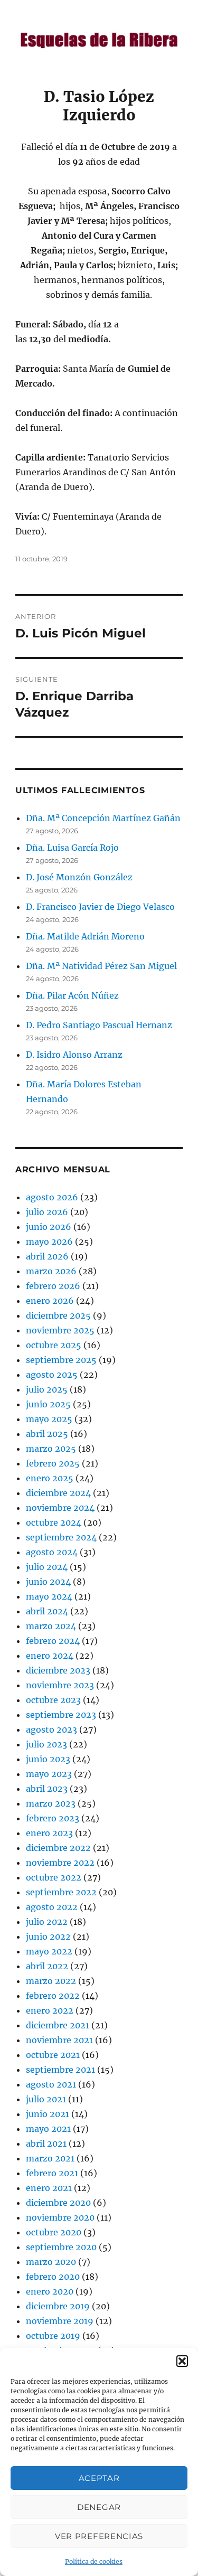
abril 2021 (46, 2143)
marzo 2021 (50, 2158)
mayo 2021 (48, 2129)
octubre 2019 (53, 2336)
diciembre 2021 (58, 2025)
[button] (182, 2361)
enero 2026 (50, 1301)
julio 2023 (46, 1744)
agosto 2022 (52, 1907)
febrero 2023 (53, 1818)
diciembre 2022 (58, 1848)
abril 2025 (47, 1434)
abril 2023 (47, 1789)
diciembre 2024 (58, 1493)
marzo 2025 (51, 1449)
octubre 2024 (54, 1522)
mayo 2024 (49, 1596)
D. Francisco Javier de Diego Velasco (100, 907)
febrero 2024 (53, 1641)
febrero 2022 (53, 1996)
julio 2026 (47, 1212)
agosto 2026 (52, 1197)
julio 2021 (46, 2099)
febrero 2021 (52, 2173)
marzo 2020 (51, 2262)
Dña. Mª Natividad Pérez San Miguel (101, 966)
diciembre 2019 (58, 2306)
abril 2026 (47, 1256)
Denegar (99, 2507)
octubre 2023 (53, 1700)
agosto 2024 (52, 1552)
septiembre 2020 (61, 2247)
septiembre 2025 (61, 1360)
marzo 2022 (51, 1981)
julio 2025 (47, 1389)
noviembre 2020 (60, 2217)
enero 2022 (50, 2010)
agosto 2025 (52, 1375)
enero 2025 (50, 1478)
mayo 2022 (49, 1951)
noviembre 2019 (60, 2321)
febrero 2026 (53, 1286)
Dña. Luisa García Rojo (72, 848)
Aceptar (99, 2478)
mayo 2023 (49, 1774)
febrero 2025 (53, 1463)
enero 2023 (49, 1833)
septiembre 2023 (61, 1715)
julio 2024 (47, 1567)
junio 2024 (48, 1582)
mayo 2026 (49, 1242)
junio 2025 (48, 1404)
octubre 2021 (53, 2055)
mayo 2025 (49, 1419)
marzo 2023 (51, 1803)
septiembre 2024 (61, 1537)
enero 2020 (50, 2291)
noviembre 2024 (60, 1508)
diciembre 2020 (58, 2203)
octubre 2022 (54, 1877)
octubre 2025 (54, 1345)
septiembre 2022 (61, 1892)
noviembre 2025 (60, 1330)
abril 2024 (47, 1611)
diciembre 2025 (58, 1315)
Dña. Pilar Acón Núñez (72, 995)
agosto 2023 (51, 1729)
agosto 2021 (51, 2084)
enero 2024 (50, 1656)
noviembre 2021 (59, 2040)
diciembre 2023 (58, 1670)
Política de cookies (94, 2561)
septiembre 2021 (60, 2070)
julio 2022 (47, 1922)
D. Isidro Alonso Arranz (74, 1055)
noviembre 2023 (60, 1685)
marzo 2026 (51, 1271)
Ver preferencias (99, 2536)
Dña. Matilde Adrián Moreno (85, 936)
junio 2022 (48, 1936)
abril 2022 (47, 1966)
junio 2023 (48, 1759)
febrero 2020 (53, 2277)
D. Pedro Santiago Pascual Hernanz (99, 1025)
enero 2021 (49, 2188)
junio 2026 (49, 1227)
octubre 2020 (54, 2232)
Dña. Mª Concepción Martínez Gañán (103, 818)
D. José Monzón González (79, 877)
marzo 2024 (51, 1626)
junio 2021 (48, 2114)
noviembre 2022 (60, 1863)
